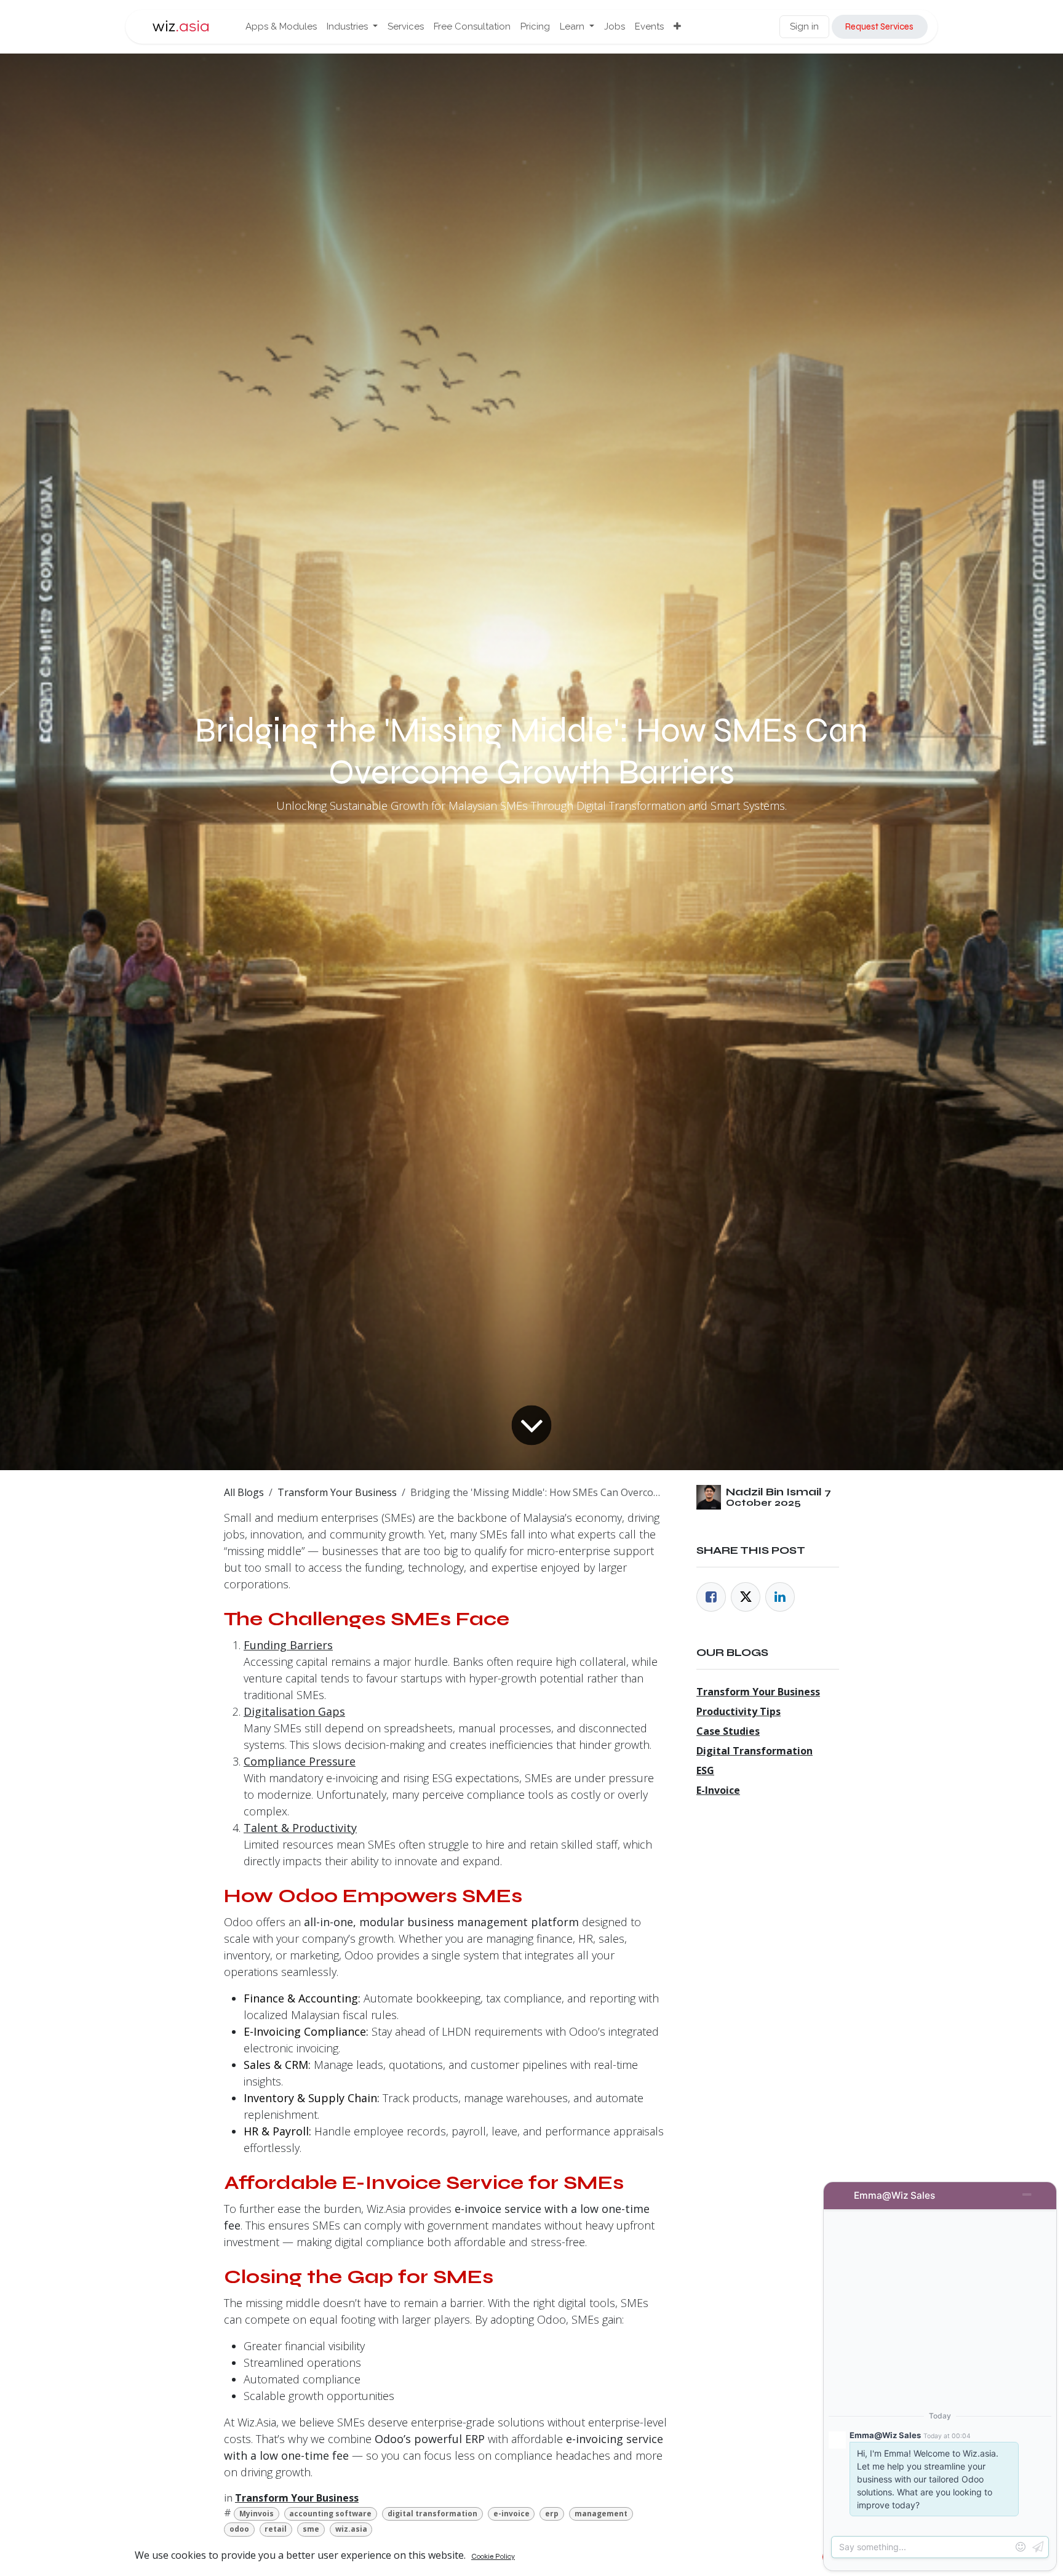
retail (276, 2529)
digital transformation (432, 2514)
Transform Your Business (337, 1492)
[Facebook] (711, 1597)
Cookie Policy (493, 2556)
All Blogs (244, 1492)
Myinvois (257, 2514)
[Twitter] (746, 1597)
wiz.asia (351, 2529)
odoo (239, 2529)
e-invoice (512, 2514)
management (601, 2514)
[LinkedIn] (780, 1597)
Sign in (804, 26)
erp (552, 2514)
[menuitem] (281, 27)
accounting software (330, 2514)
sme (311, 2529)
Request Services (879, 26)
